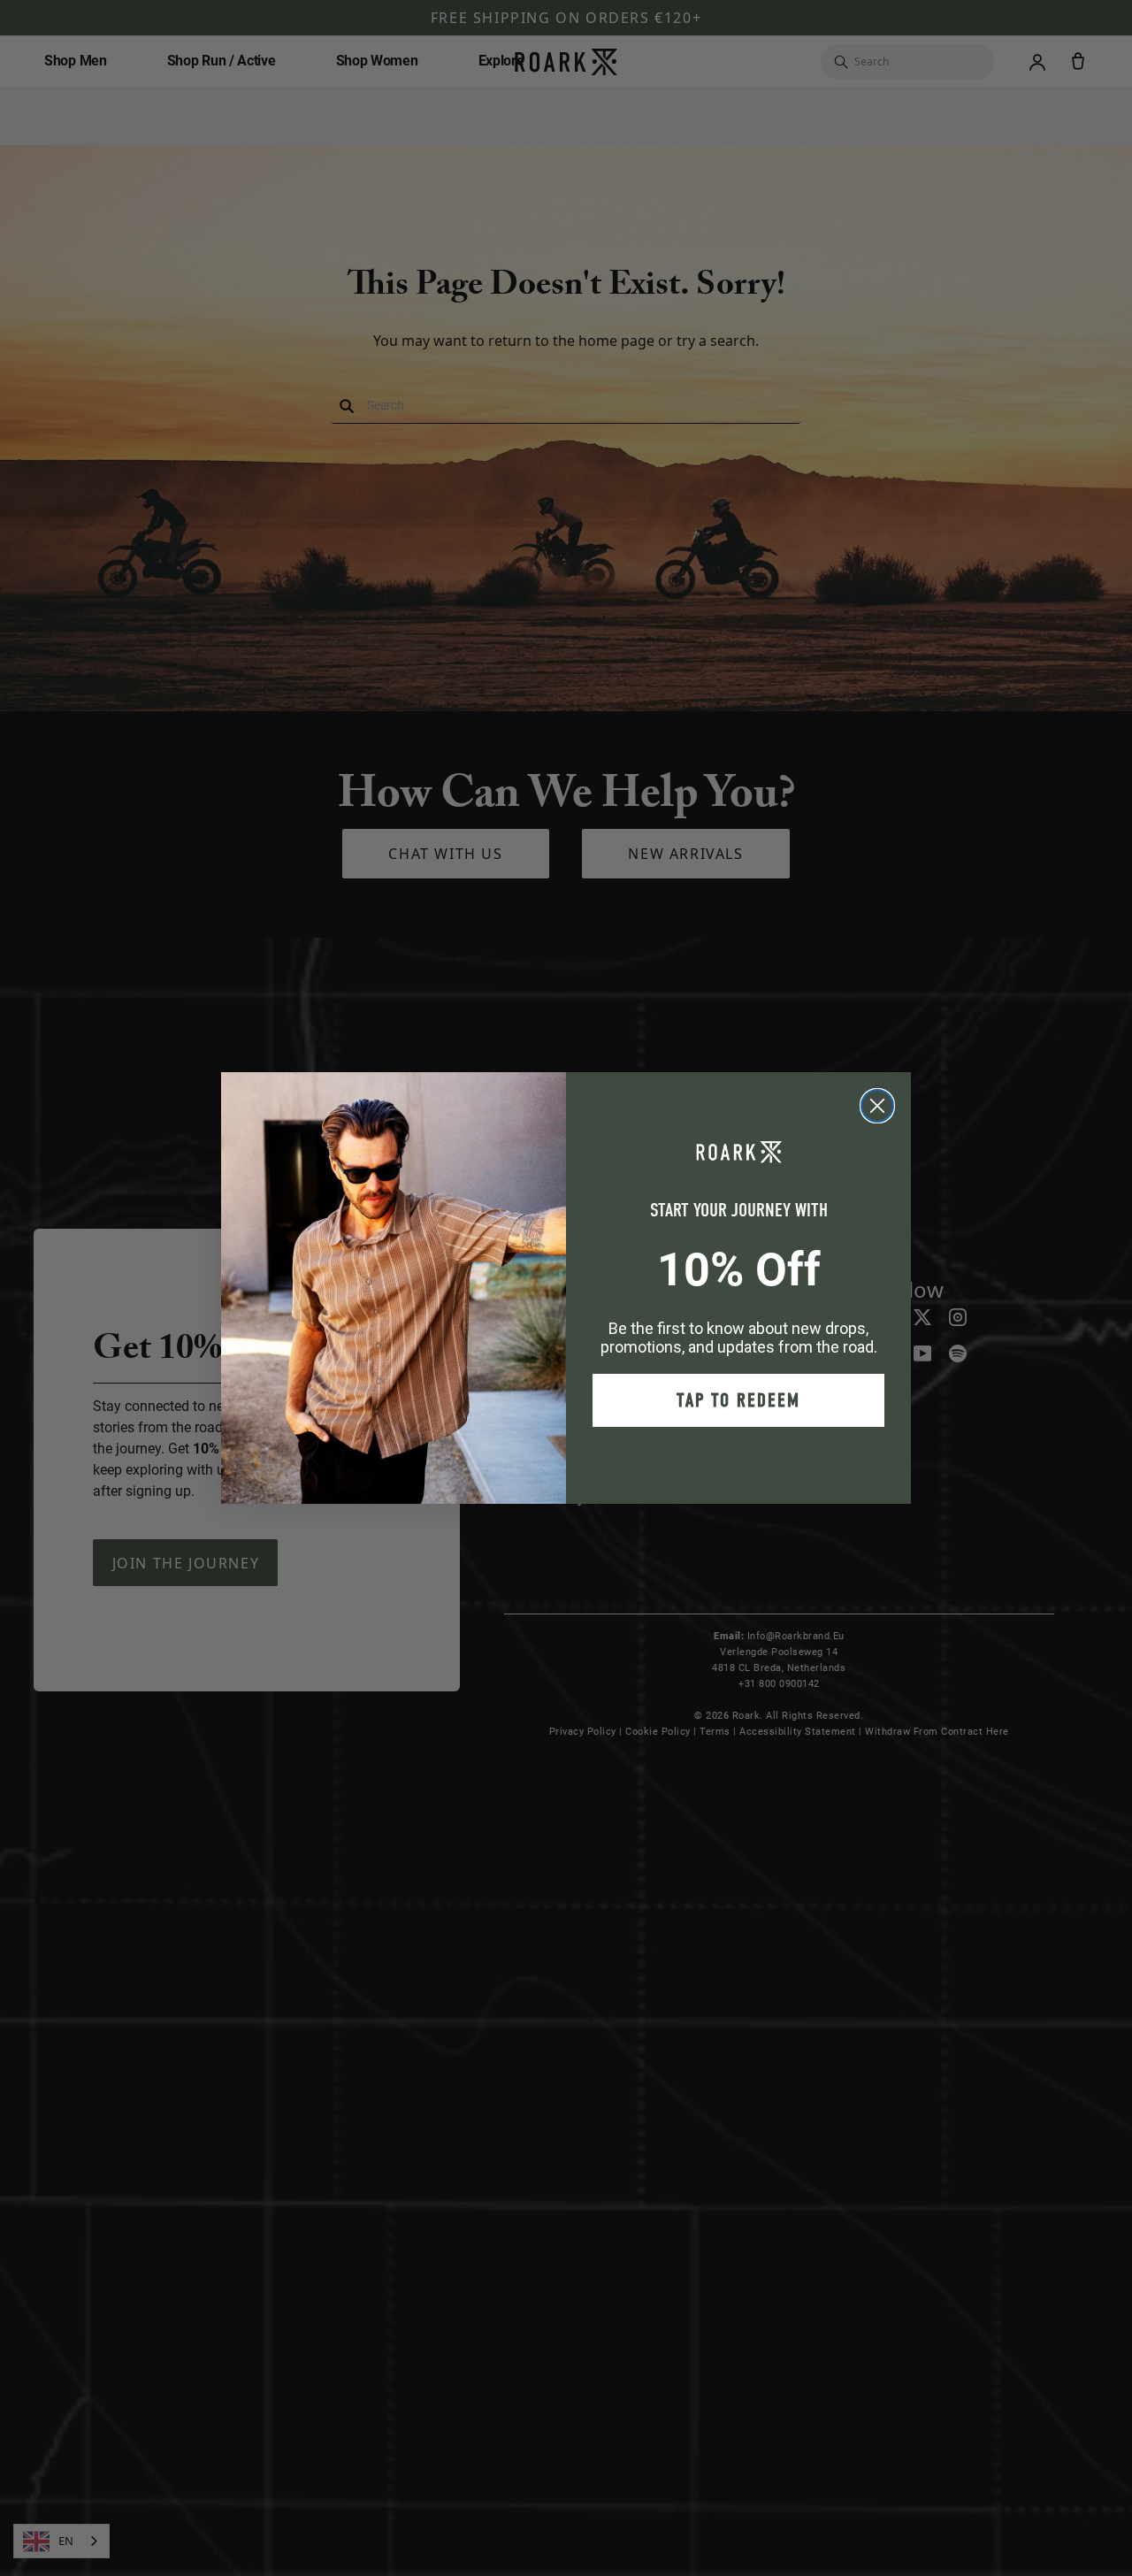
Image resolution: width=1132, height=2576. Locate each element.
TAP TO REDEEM (738, 1400)
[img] (877, 1106)
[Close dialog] (877, 1106)
